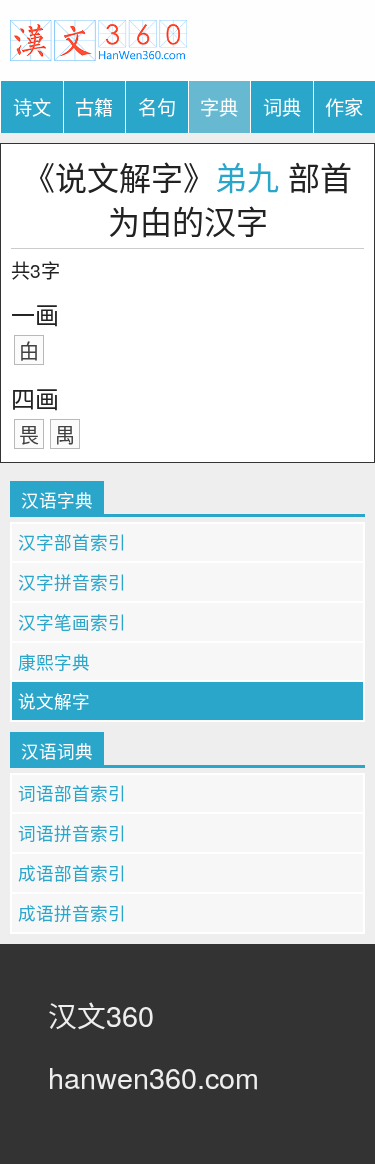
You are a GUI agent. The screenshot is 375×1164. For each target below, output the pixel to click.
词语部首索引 (72, 792)
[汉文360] (98, 37)
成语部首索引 (72, 872)
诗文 (32, 106)
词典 (282, 106)
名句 (157, 106)
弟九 (247, 176)
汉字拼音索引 (72, 581)
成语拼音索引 (72, 912)
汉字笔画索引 (72, 621)
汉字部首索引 (72, 541)
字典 (219, 106)
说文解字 (54, 700)
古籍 (94, 106)
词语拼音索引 (72, 832)
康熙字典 (54, 661)
